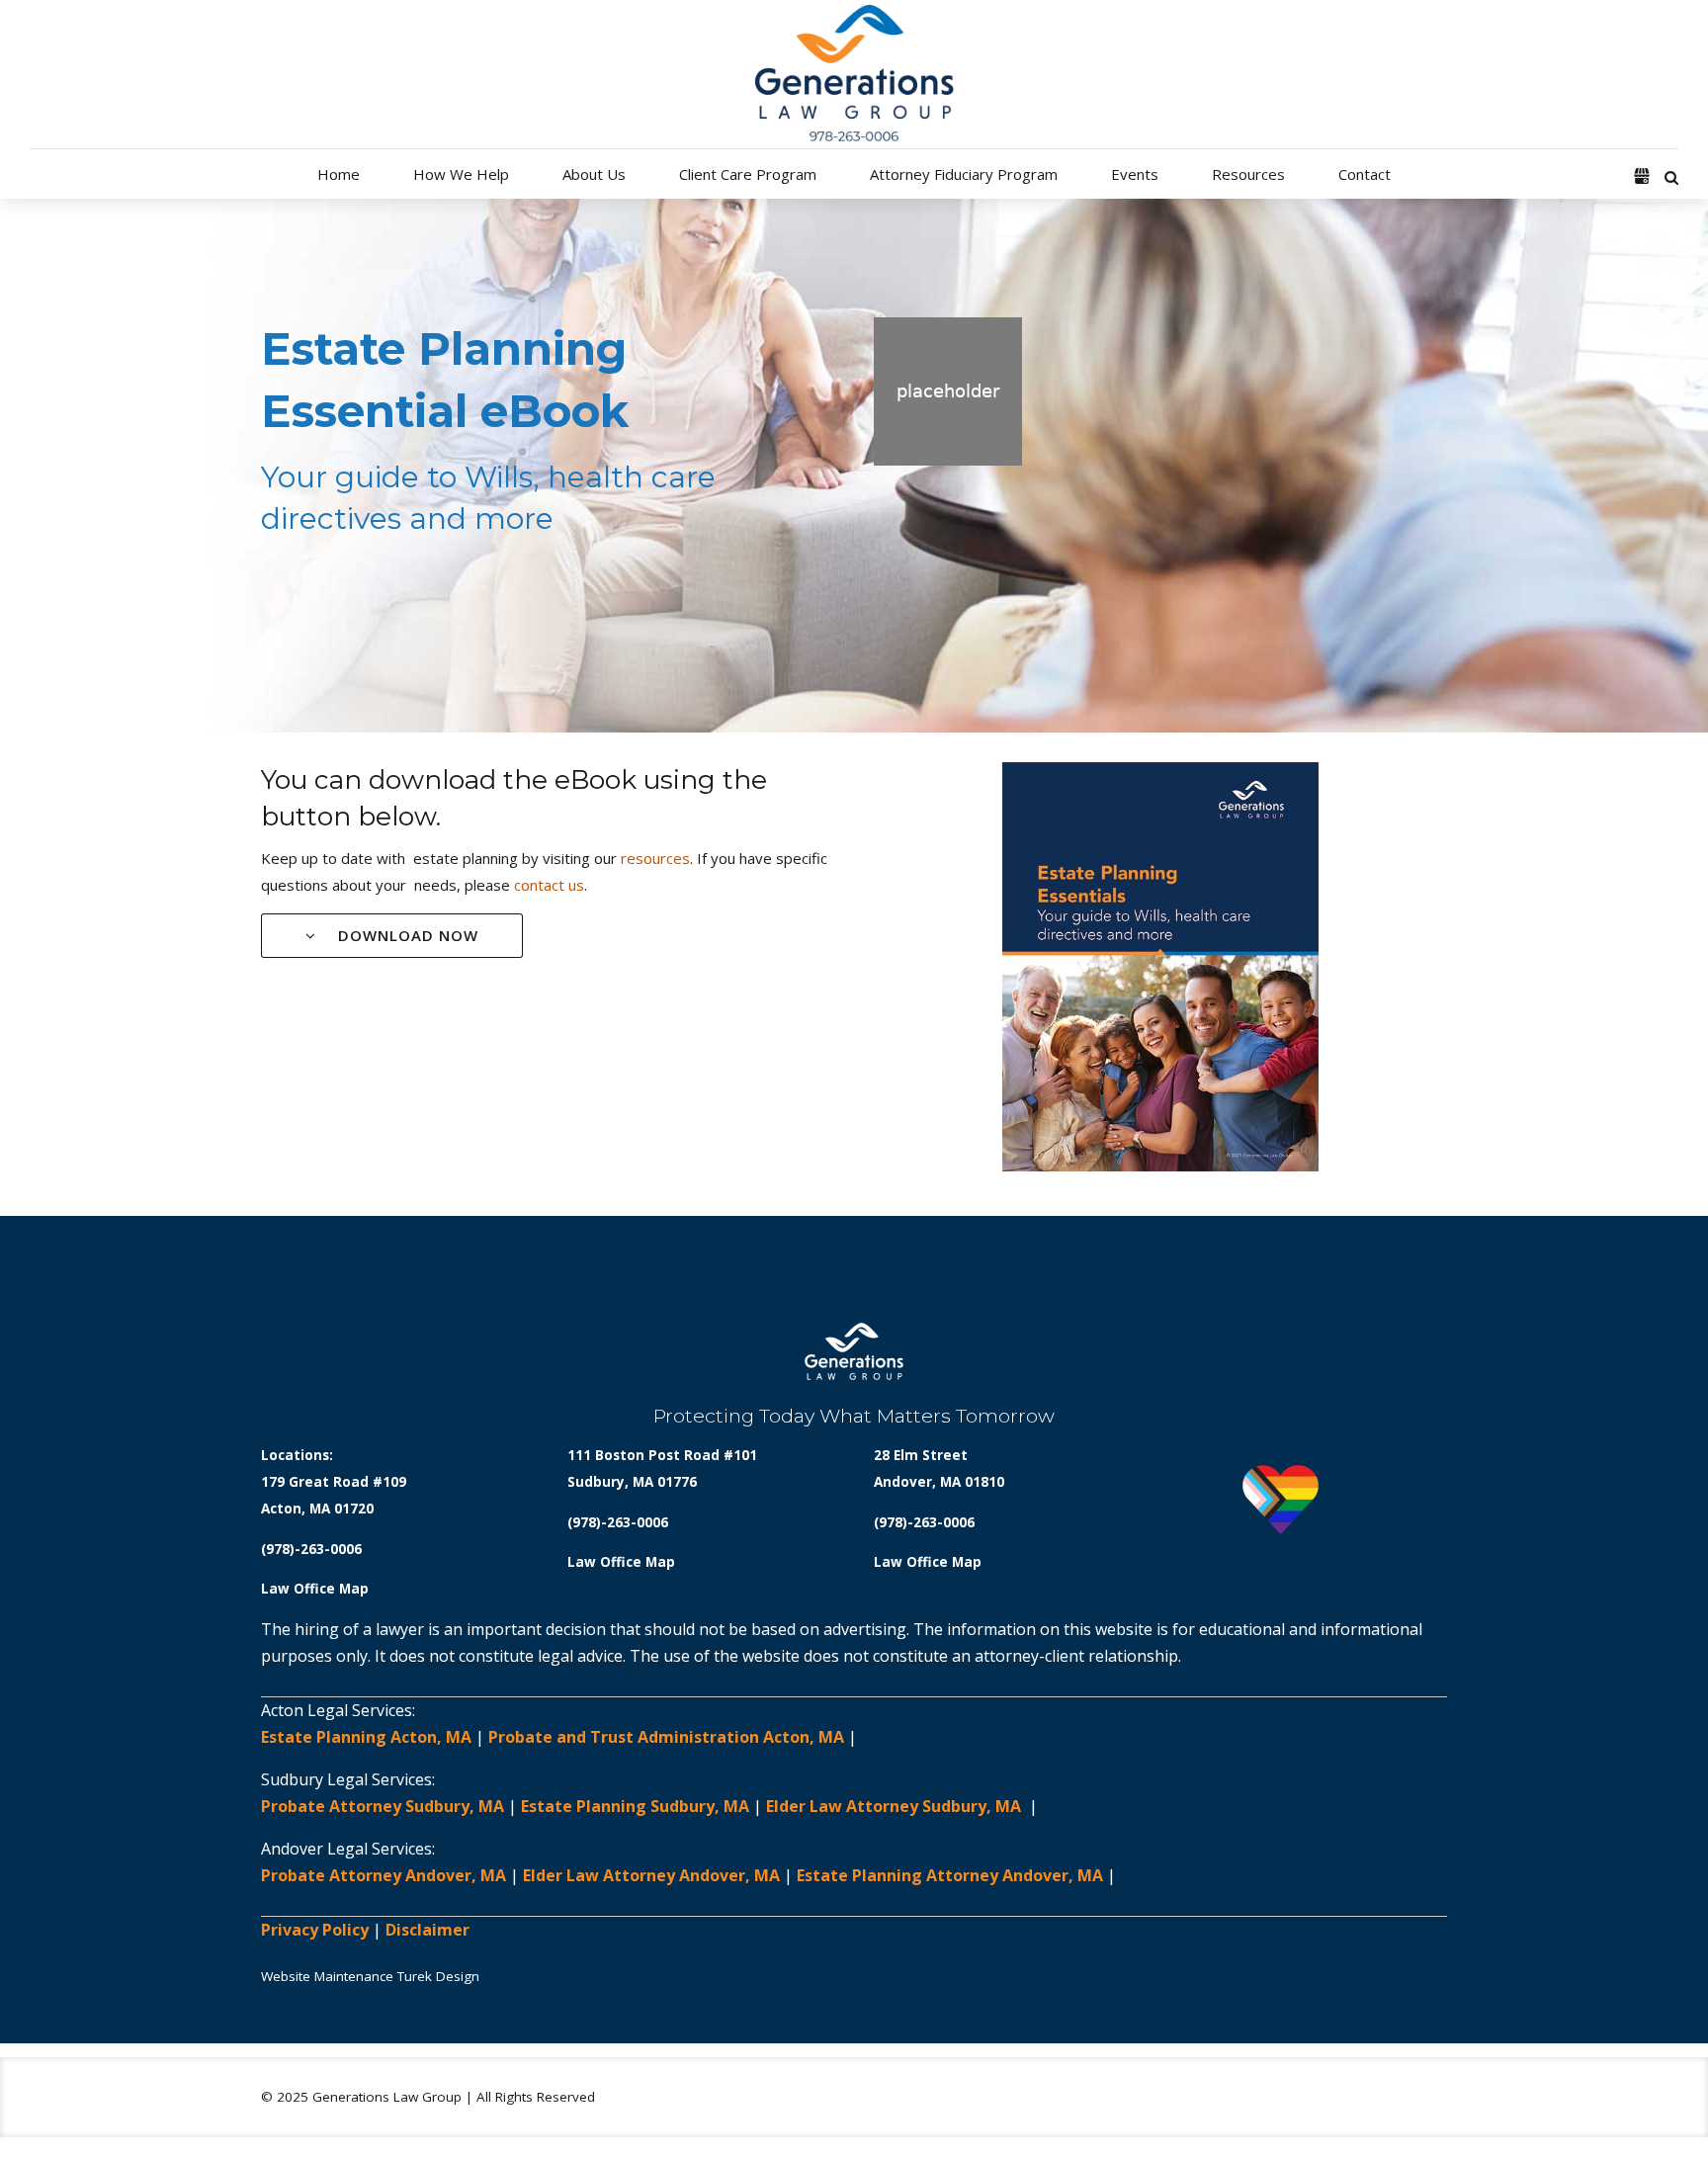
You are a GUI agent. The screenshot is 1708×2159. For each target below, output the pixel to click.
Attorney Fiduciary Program (964, 174)
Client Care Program (748, 174)
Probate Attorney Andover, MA (384, 1875)
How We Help (461, 174)
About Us (594, 174)
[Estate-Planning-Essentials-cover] (1160, 967)
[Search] (1671, 177)
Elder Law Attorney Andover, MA (651, 1875)
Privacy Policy (315, 1930)
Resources (1248, 174)
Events (1135, 174)
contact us (549, 885)
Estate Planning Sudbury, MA (635, 1806)
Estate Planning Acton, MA (366, 1737)
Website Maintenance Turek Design (370, 1976)
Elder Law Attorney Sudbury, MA (896, 1806)
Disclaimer (427, 1930)
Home (339, 174)
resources (655, 858)
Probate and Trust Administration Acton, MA (666, 1737)
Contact (1365, 174)
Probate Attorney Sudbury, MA (383, 1806)
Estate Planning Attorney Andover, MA (950, 1875)
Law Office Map (315, 1589)
